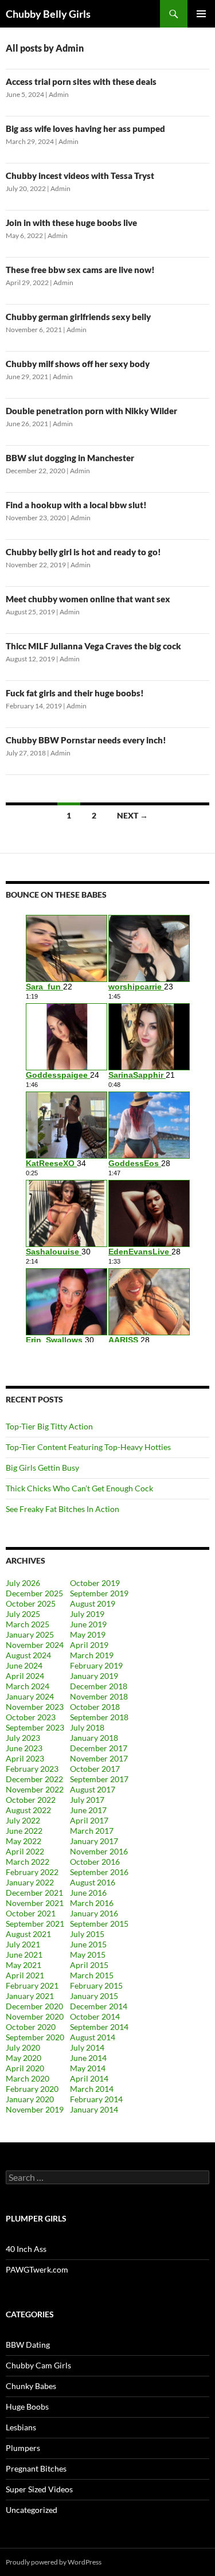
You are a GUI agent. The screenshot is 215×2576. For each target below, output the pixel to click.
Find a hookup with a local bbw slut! (76, 505)
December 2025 (34, 1593)
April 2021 (25, 1975)
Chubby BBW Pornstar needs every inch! (86, 740)
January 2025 (30, 1634)
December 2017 (99, 1748)
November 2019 (35, 2109)
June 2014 (88, 2058)
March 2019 (92, 1655)
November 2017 (99, 1758)
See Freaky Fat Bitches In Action (62, 1509)
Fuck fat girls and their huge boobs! (75, 693)
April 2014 (89, 2078)
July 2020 (23, 2047)
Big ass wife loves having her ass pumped (85, 128)
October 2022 (31, 1800)
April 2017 (89, 1820)
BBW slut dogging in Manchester (70, 458)
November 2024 (35, 1645)
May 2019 (88, 1634)
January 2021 (30, 1996)
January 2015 (94, 1996)
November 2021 (35, 1903)
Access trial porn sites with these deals (81, 81)
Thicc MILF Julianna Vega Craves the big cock (93, 646)
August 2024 (28, 1655)
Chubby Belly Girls (48, 14)
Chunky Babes (31, 2386)
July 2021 (23, 1944)
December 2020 (34, 2006)
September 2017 (99, 1779)
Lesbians (21, 2427)
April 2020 (25, 2068)
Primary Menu (201, 14)
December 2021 (34, 1893)
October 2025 (31, 1603)
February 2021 (32, 1985)
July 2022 (23, 1820)
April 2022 (25, 1851)
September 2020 (35, 2037)
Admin (59, 94)
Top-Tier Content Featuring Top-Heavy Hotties (88, 1447)
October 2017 (95, 1769)
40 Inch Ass (26, 2249)
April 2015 (89, 1965)
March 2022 (28, 1862)
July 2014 (87, 2047)
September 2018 (99, 1717)
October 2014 (95, 2016)
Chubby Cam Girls (38, 2365)
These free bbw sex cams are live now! (80, 270)
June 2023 (24, 1748)
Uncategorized (32, 2510)
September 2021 (35, 1924)
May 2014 (88, 2068)
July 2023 (23, 1738)
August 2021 (28, 1934)
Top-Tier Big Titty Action (49, 1426)
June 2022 (24, 1831)
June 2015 (88, 1944)
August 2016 (93, 1882)
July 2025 (23, 1614)
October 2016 (95, 1862)
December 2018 (99, 1686)
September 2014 (99, 2027)
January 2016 (94, 1913)
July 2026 (23, 1583)
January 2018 (94, 1738)
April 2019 (89, 1645)
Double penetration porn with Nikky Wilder (91, 411)
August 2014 (93, 2037)
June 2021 (24, 1955)
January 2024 (30, 1696)
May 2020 (24, 2058)
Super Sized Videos (39, 2489)
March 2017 (92, 1831)
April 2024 (25, 1676)
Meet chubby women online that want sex (88, 599)
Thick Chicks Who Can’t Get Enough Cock (79, 1488)
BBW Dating (28, 2345)
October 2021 (31, 1913)
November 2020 (35, 2016)
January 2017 (94, 1841)
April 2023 (25, 1758)
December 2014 (99, 2006)
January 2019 (94, 1676)
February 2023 (32, 1769)
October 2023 (31, 1717)
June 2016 (88, 1893)
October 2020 (31, 2027)
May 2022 (24, 1841)
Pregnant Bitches (36, 2468)
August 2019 (93, 1603)
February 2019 (96, 1665)
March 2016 (92, 1903)
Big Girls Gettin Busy (42, 1468)
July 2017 (87, 1800)
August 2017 (93, 1789)
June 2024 (24, 1665)
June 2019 (88, 1624)
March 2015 (92, 1975)
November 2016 (99, 1851)
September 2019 (99, 1593)
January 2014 (94, 2109)
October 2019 (95, 1583)
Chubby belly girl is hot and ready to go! (83, 552)
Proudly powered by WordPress (54, 2562)
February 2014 (96, 2099)
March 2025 (28, 1624)
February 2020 (32, 2089)
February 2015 (96, 1985)
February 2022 (32, 1872)
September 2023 (35, 1727)
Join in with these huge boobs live (71, 223)
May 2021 (24, 1965)
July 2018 (87, 1727)
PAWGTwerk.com (37, 2269)
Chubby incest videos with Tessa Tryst (80, 176)
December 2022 (34, 1779)
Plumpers (23, 2448)
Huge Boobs (27, 2407)
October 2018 (95, 1707)
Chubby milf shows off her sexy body (78, 364)
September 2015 (99, 1924)
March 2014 (92, 2089)
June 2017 (88, 1810)
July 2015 (87, 1934)
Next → (132, 815)
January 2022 (30, 1882)
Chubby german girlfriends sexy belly (78, 317)
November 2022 (35, 1789)
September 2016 (99, 1872)
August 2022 (28, 1810)
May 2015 (88, 1955)
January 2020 (30, 2099)
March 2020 (28, 2078)
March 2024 (28, 1686)
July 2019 (87, 1614)
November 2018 (99, 1696)
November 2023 (35, 1707)
